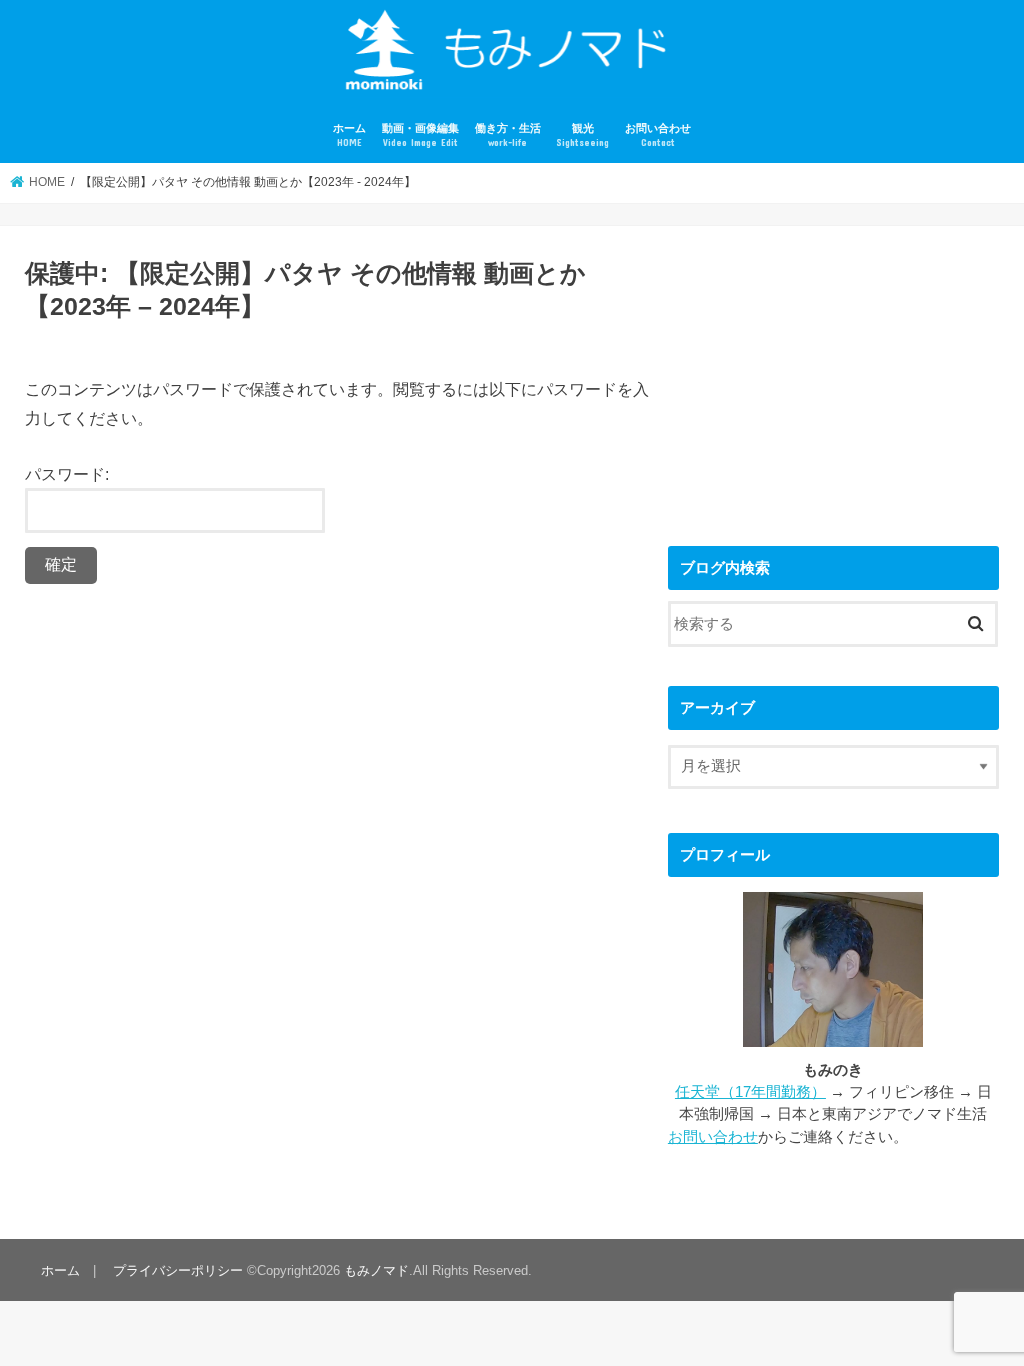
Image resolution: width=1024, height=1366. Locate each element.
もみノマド (376, 1270)
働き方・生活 (508, 135)
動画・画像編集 (420, 135)
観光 (582, 135)
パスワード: (67, 474)
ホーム (349, 135)
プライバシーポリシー (178, 1270)
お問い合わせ (658, 135)
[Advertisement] (833, 376)
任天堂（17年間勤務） (750, 1092)
